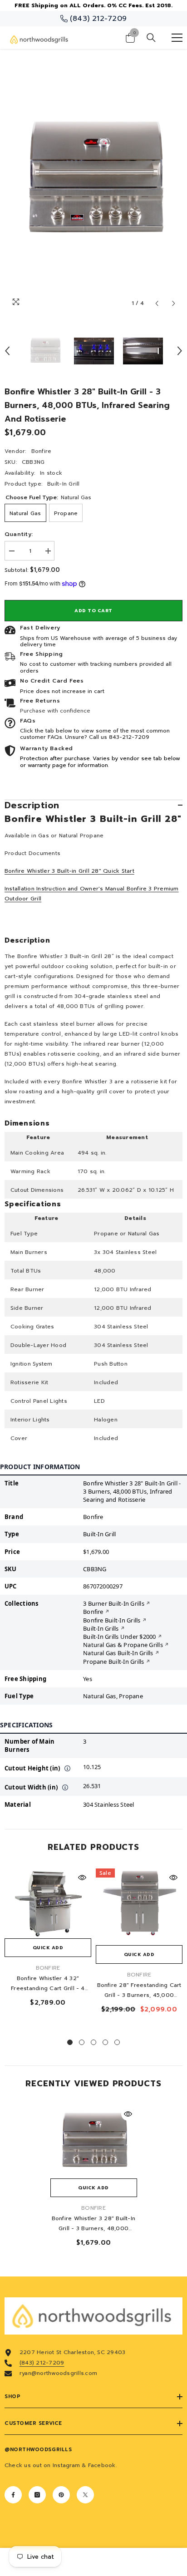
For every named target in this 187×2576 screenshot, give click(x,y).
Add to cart (93, 611)
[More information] (68, 1768)
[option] (93, 181)
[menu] (177, 38)
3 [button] (93, 2042)
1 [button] (70, 2042)
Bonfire (42, 451)
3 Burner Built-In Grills (114, 1603)
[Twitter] (85, 2495)
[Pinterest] (61, 2495)
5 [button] (117, 2042)
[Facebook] (13, 2495)
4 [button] (105, 2042)
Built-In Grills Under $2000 (119, 1637)
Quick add (48, 1948)
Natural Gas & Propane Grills (123, 1645)
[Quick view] (82, 1878)
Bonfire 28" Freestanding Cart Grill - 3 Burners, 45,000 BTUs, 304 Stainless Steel (139, 1991)
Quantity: (19, 534)
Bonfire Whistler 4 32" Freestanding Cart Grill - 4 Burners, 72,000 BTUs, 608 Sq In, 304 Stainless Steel (48, 1984)
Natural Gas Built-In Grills (118, 1653)
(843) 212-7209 (42, 2363)
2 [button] (82, 2042)
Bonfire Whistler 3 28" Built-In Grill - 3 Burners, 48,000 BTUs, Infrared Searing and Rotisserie (93, 2224)
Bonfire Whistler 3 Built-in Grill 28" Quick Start (69, 871)
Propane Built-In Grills (114, 1662)
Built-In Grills (101, 1628)
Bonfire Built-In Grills (112, 1620)
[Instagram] (37, 2495)
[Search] (151, 38)
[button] (157, 303)
